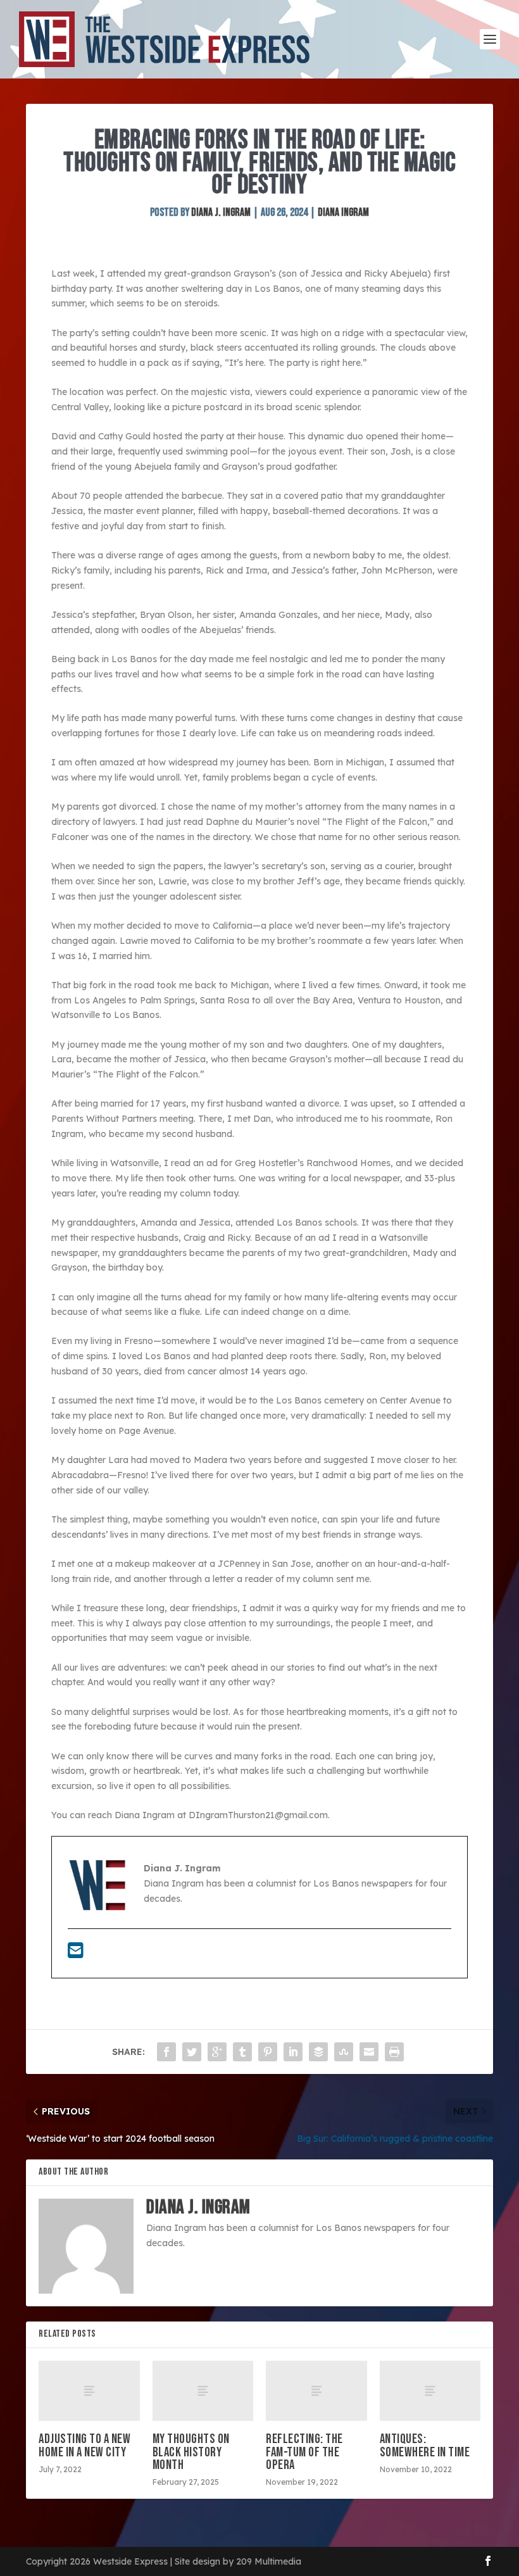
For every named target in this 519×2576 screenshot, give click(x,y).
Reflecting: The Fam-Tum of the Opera (304, 2452)
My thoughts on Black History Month (191, 2452)
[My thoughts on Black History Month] (203, 2391)
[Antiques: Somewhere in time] (430, 2391)
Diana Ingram (343, 212)
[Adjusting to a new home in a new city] (89, 2391)
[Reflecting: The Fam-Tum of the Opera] (316, 2391)
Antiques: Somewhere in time (425, 2445)
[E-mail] (76, 1954)
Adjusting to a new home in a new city (84, 2445)
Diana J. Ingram (221, 212)
